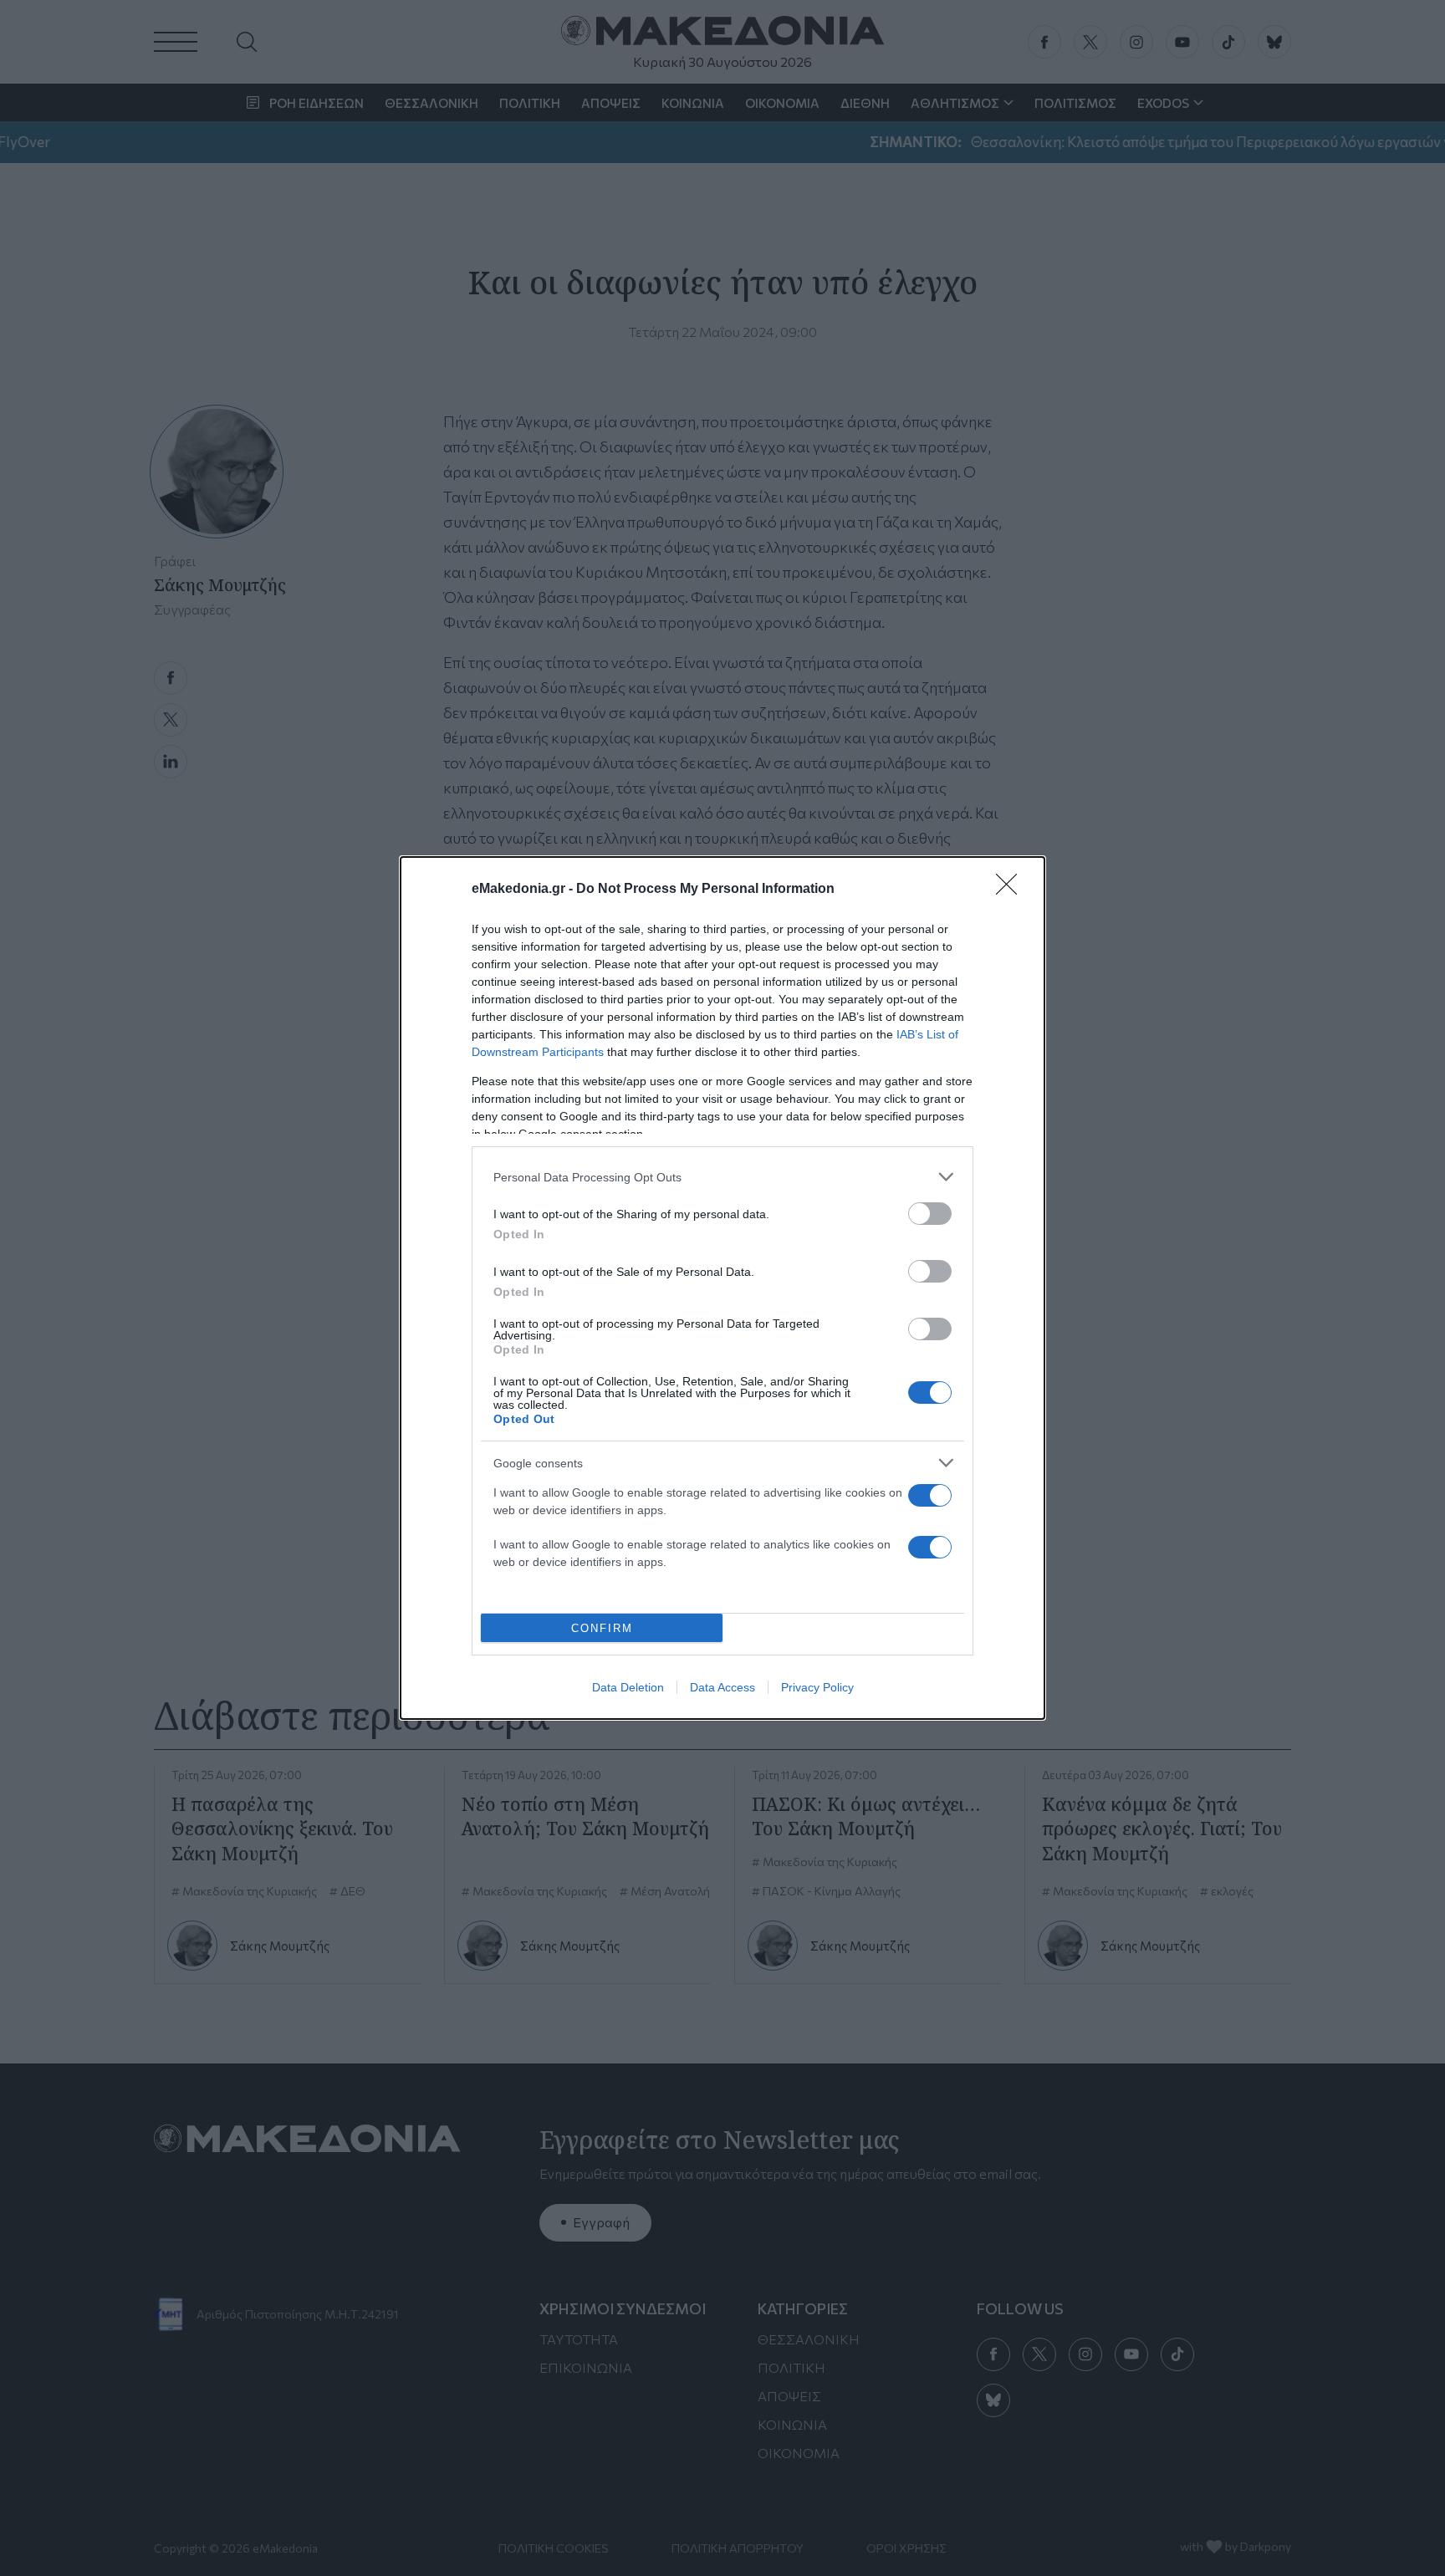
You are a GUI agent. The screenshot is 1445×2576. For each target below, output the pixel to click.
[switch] (930, 1214)
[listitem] (722, 1177)
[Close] (1012, 890)
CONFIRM (602, 1628)
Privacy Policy (817, 1687)
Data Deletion (628, 1687)
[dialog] (722, 1288)
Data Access (722, 1687)
